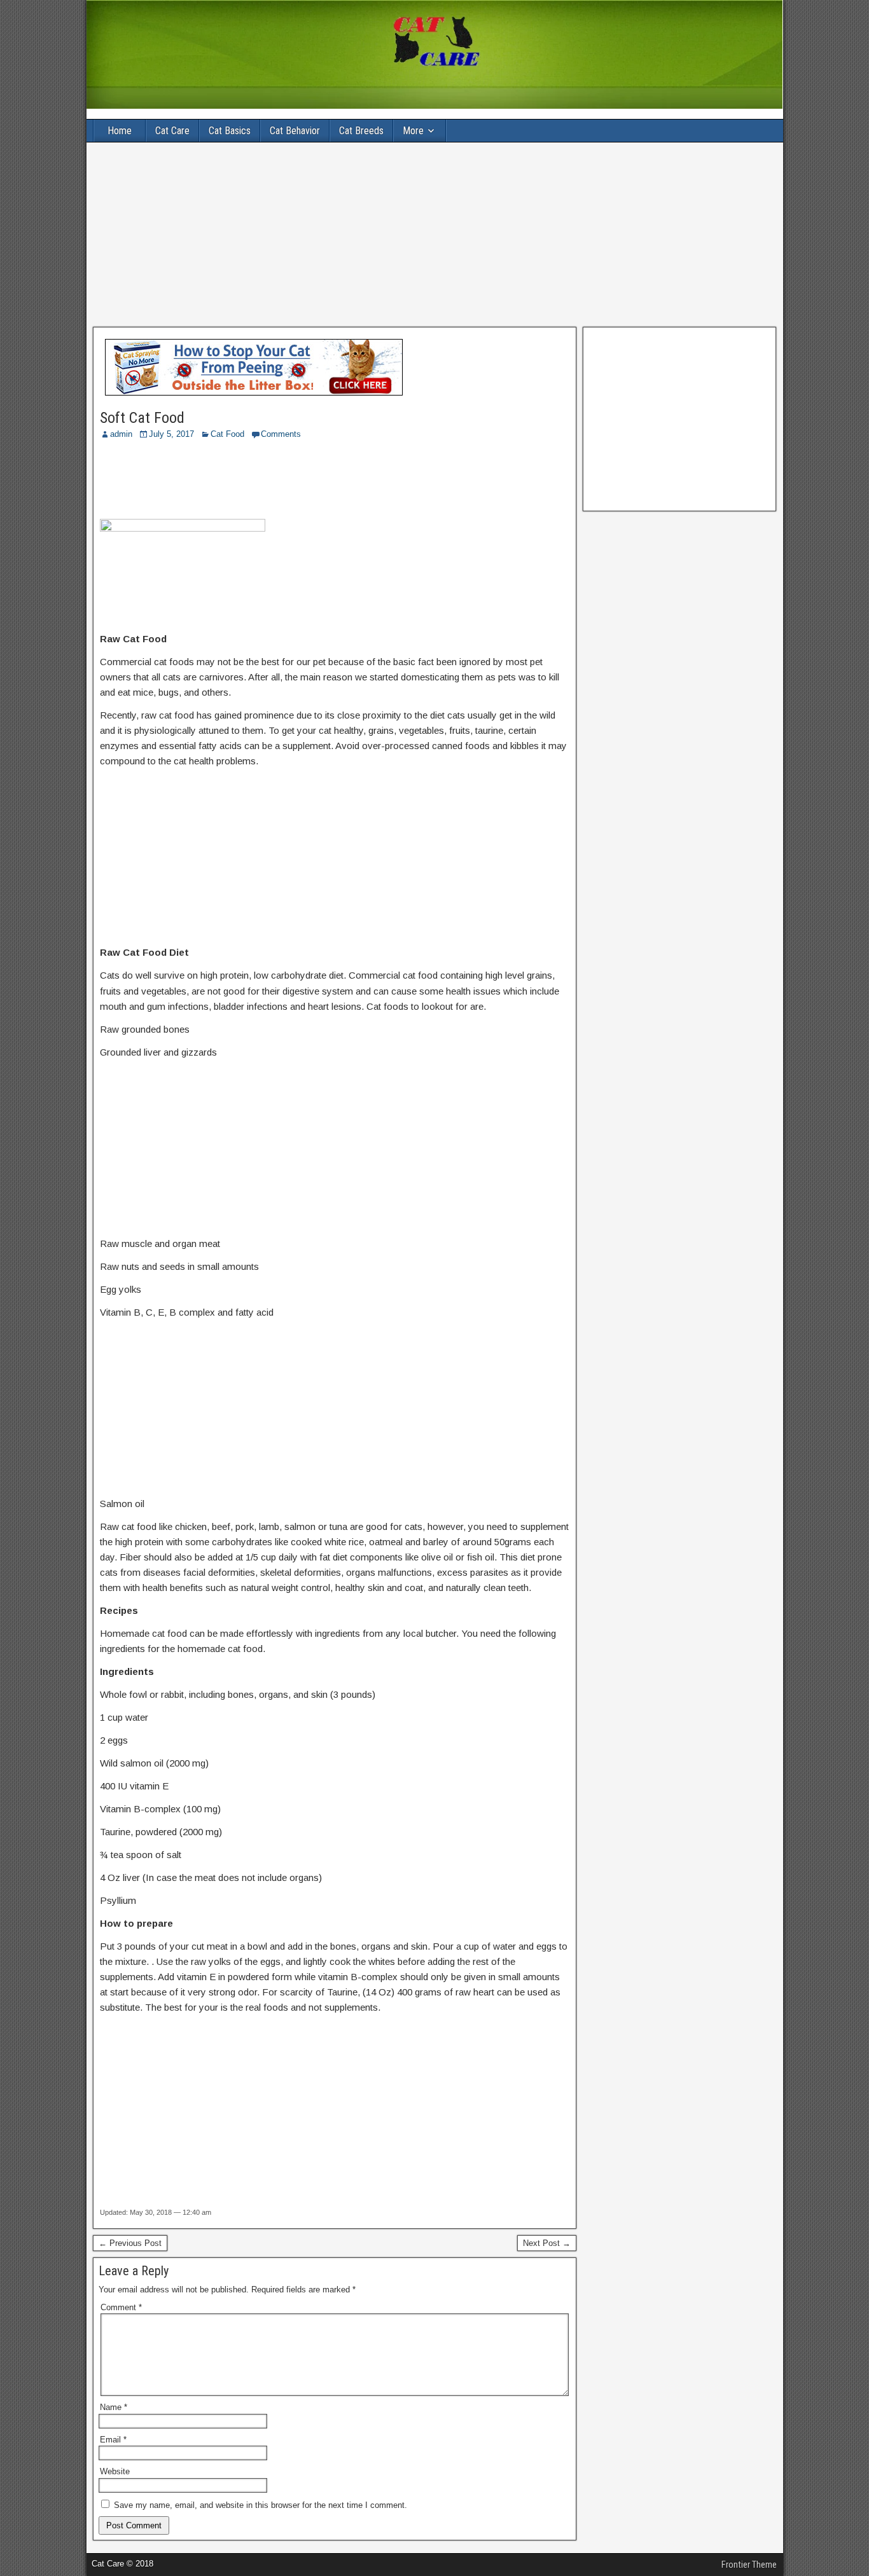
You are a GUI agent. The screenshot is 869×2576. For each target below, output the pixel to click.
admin (121, 434)
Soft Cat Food (142, 418)
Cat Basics (230, 131)
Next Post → (547, 2243)
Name (114, 2407)
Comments (281, 434)
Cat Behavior (295, 131)
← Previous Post (130, 2243)
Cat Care (172, 131)
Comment (121, 2307)
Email (113, 2440)
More (413, 131)
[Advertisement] (435, 235)
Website (115, 2471)
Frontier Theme (749, 2565)
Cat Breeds (361, 131)
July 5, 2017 (171, 434)
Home (120, 131)
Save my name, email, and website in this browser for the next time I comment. (261, 2505)
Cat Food (227, 434)
